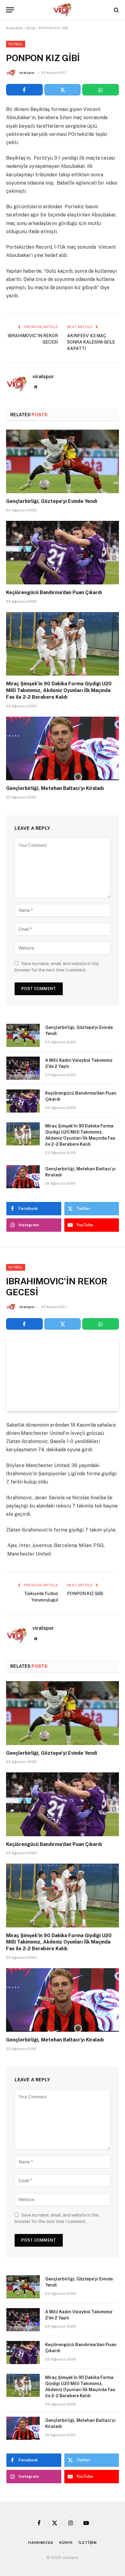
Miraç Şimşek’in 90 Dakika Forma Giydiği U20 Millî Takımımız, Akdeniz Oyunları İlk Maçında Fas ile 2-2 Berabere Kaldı (59, 690)
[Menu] (10, 10)
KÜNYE (66, 2543)
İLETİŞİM (88, 2543)
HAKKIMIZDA (41, 2543)
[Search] (116, 10)
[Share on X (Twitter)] (63, 90)
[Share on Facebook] (24, 90)
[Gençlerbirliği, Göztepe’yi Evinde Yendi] (62, 461)
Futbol (16, 44)
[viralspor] (62, 10)
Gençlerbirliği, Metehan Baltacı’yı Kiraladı (55, 788)
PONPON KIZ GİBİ (85, 1594)
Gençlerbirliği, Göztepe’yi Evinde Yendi (52, 501)
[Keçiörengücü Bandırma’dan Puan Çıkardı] (62, 553)
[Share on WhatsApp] (101, 90)
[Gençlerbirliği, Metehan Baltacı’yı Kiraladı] (62, 748)
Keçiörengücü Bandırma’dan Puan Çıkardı (54, 592)
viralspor (27, 73)
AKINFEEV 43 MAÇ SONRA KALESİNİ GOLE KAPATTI (91, 342)
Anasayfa (14, 28)
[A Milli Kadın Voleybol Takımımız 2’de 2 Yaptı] (23, 1068)
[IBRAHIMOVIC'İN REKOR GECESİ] (62, 1374)
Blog (31, 28)
